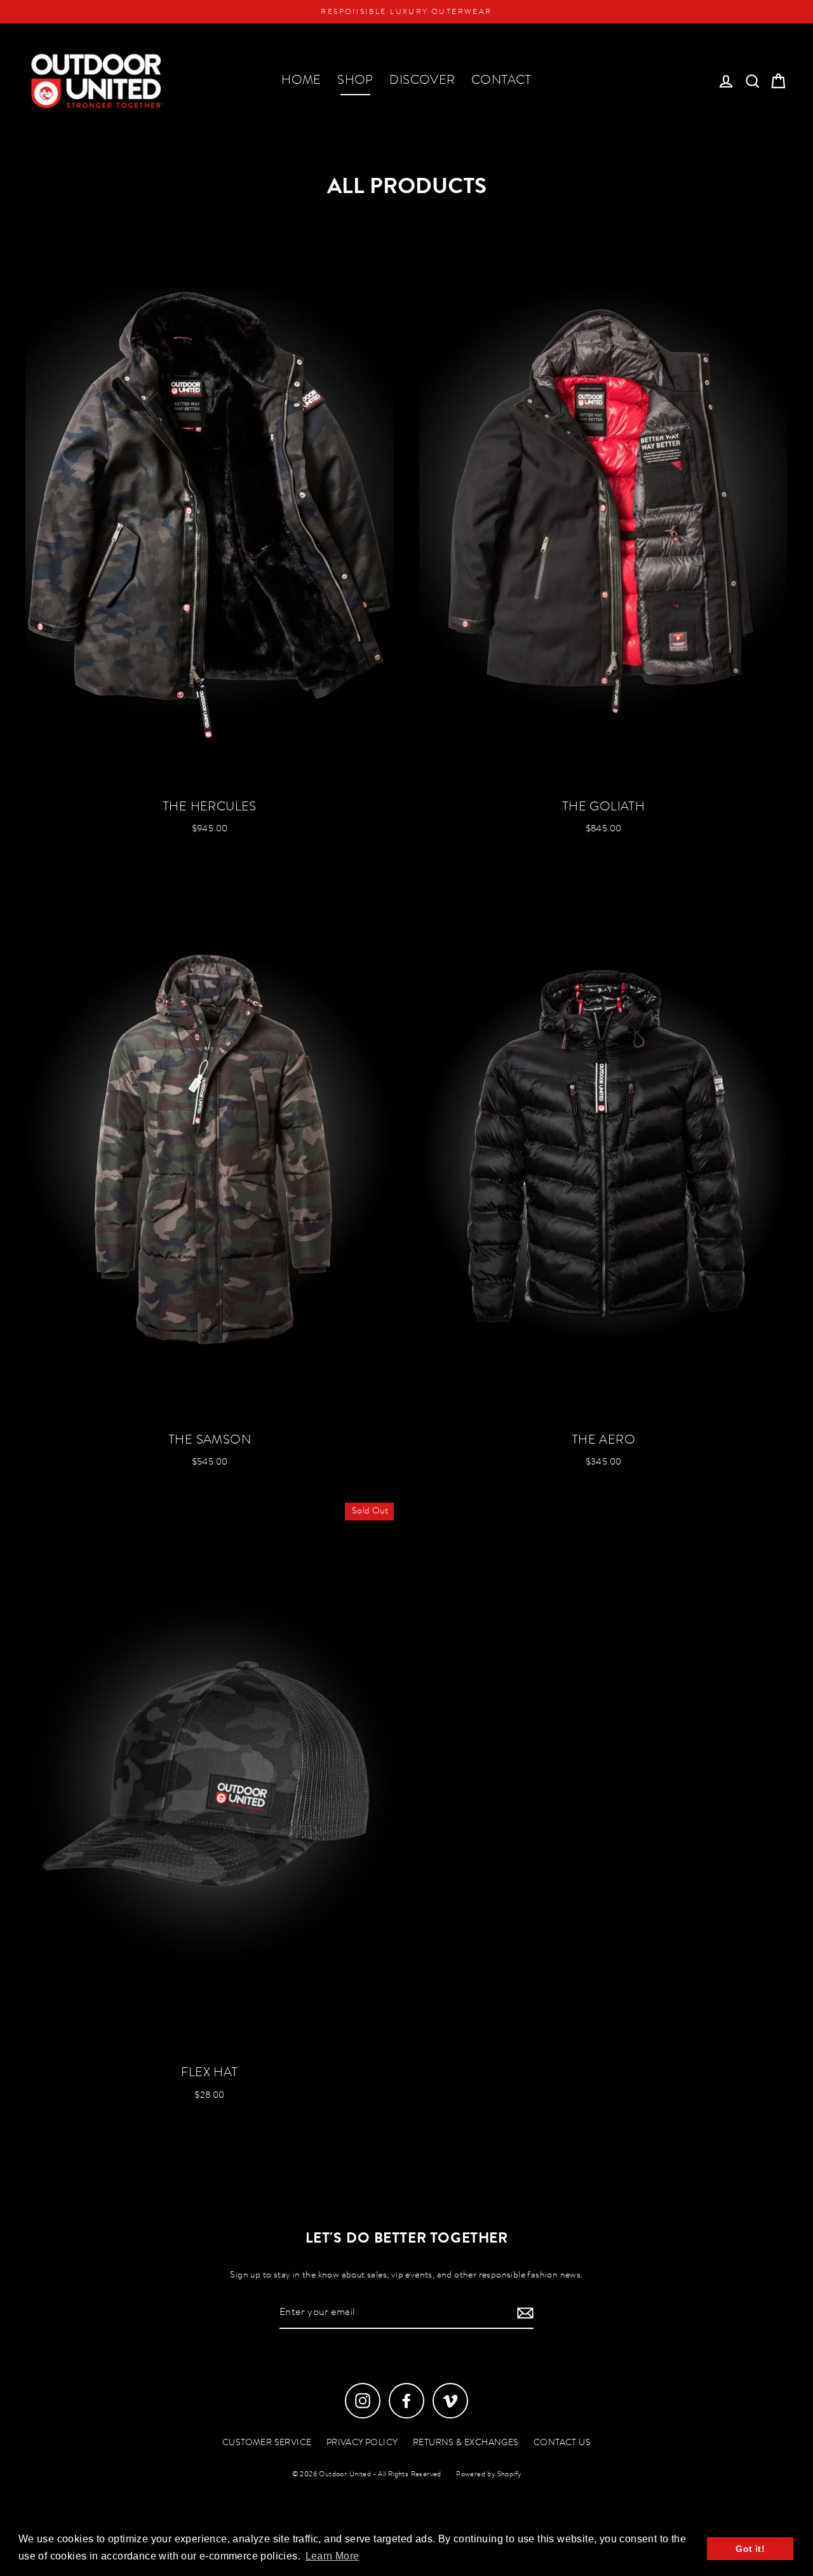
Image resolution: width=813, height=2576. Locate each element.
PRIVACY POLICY (362, 2443)
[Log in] (726, 81)
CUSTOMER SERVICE (267, 2443)
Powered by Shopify (488, 2475)
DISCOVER (422, 81)
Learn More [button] (333, 2556)
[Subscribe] (523, 2313)
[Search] (753, 81)
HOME (301, 81)
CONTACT (501, 81)
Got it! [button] (750, 2549)
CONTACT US (562, 2443)
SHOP (355, 81)
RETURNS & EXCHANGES (466, 2443)
